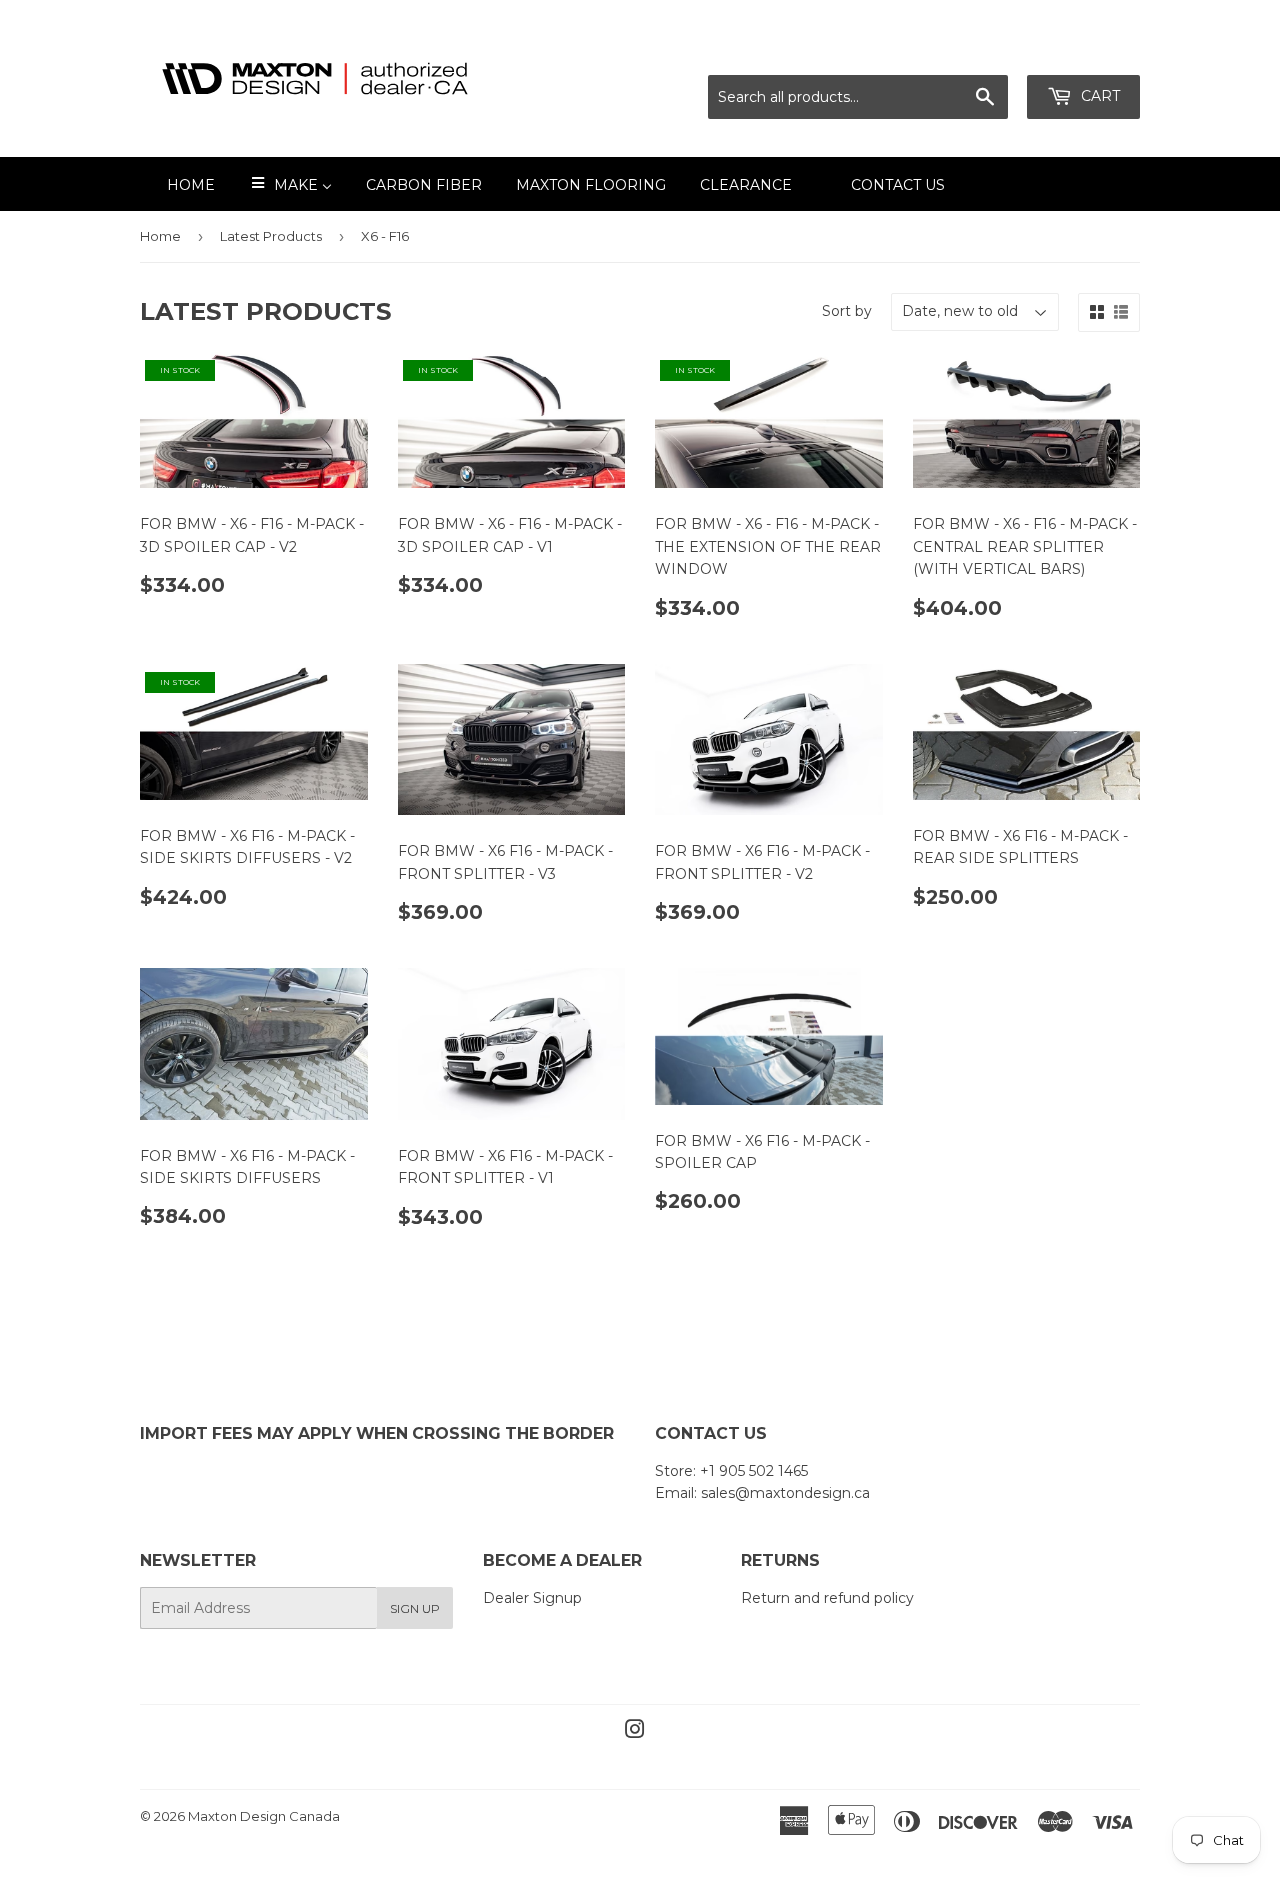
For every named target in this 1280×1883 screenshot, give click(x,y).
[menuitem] (178, 184)
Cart (1098, 96)
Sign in (963, 50)
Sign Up (415, 1608)
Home (160, 236)
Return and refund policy (827, 1598)
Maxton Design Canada (264, 1816)
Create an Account (1077, 50)
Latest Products (271, 236)
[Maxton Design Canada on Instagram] (635, 1732)
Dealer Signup (532, 1598)
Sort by (847, 311)
